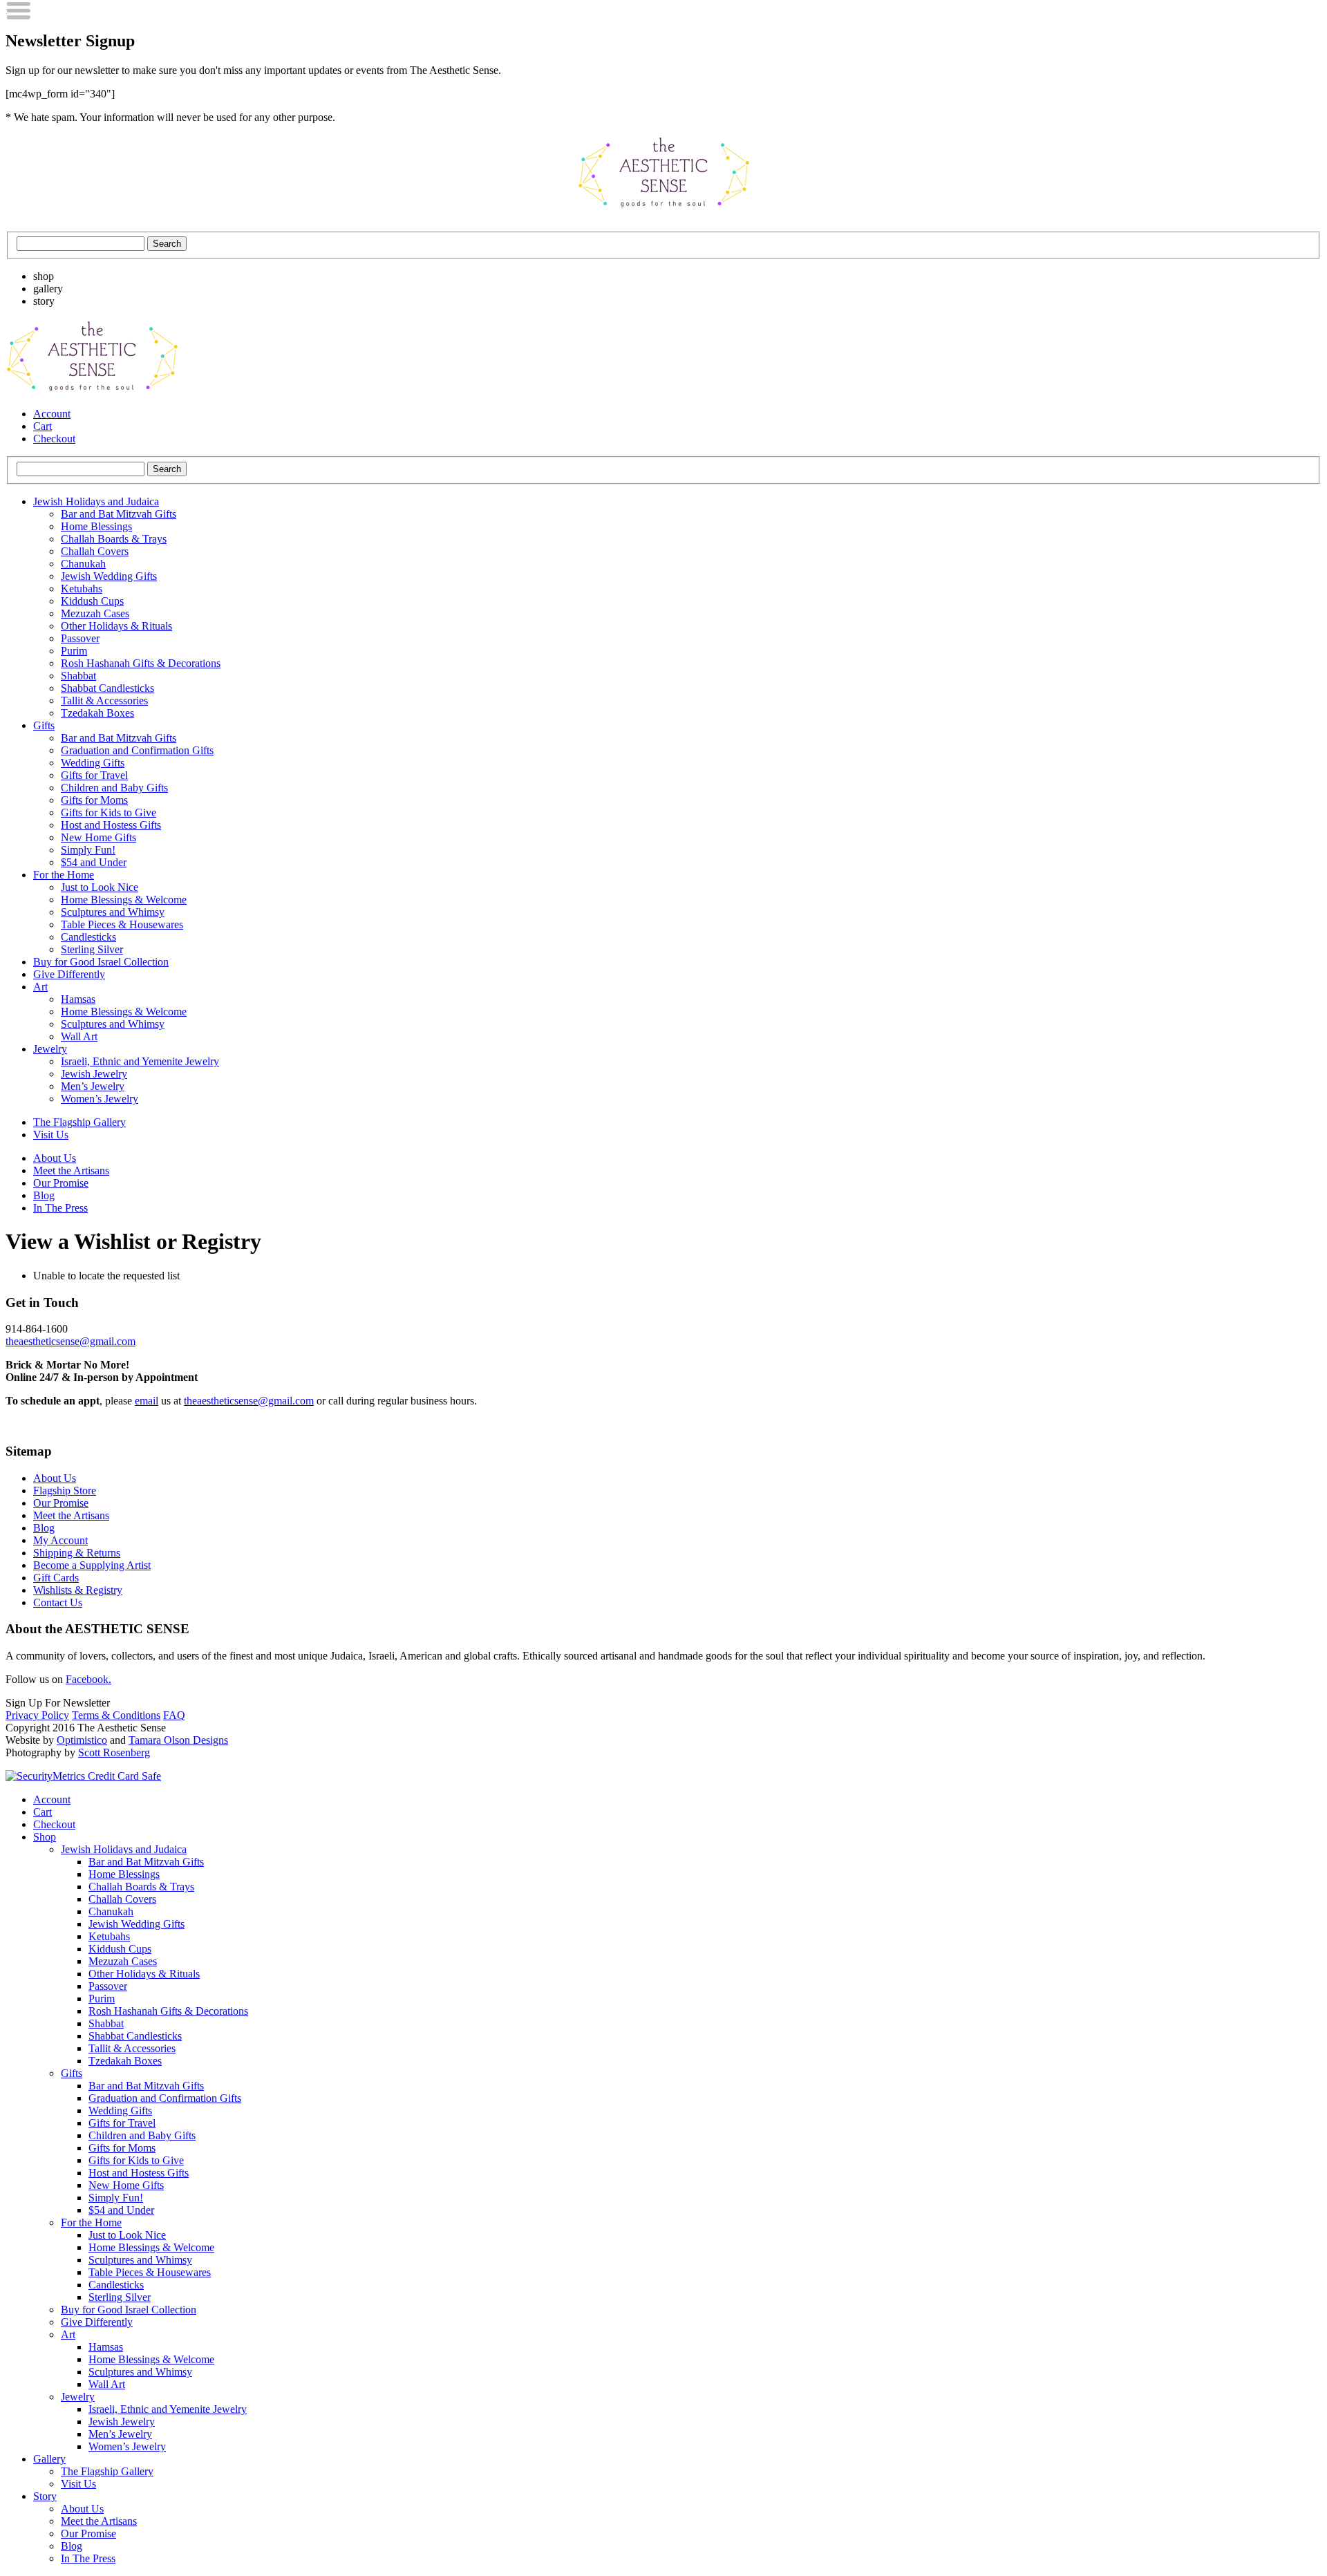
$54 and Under (94, 862)
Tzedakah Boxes (97, 713)
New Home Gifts (98, 837)
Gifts (44, 725)
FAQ (174, 1715)
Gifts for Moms (94, 800)
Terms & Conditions (116, 1715)
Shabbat (78, 676)
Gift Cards (56, 1578)
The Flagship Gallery (79, 1122)
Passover (80, 638)
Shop (45, 1837)
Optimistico (82, 1740)
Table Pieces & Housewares (122, 924)
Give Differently (69, 974)
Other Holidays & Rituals (116, 626)
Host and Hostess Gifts (111, 825)
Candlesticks (88, 937)
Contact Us (58, 1602)
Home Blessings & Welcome (124, 900)
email (147, 1401)
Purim (74, 651)
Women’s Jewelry (100, 1099)
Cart (43, 426)
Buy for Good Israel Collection (101, 962)
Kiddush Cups (92, 601)
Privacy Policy (37, 1715)
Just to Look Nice (100, 887)
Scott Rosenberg (114, 1752)
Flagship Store (65, 1491)
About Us (55, 1158)
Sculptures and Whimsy (113, 912)
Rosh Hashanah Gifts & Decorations (141, 663)
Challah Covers (95, 551)
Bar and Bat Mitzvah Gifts (119, 514)
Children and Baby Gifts (114, 788)
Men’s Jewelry (93, 1086)
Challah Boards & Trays (114, 539)
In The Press (60, 1208)
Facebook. (88, 1679)
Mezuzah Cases (95, 613)
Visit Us (51, 1135)
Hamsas (78, 999)
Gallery (49, 2459)
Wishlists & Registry (78, 1590)
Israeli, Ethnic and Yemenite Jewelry (140, 1061)
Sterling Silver (92, 949)
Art (40, 987)
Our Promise (61, 1183)
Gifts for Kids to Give (109, 812)
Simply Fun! (88, 850)
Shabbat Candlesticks (107, 688)
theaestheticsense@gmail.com (70, 1341)
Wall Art (79, 1036)
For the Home (64, 875)
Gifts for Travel (94, 775)
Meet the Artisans (71, 1171)
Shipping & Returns (77, 1553)
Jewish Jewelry (94, 1074)
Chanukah (83, 564)
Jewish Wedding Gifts (109, 576)
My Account (60, 1540)
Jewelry (50, 1049)
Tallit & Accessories (104, 701)
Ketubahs (82, 589)
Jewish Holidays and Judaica (96, 501)
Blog (44, 1195)
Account (52, 414)
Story (45, 2496)
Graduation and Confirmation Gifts (137, 750)
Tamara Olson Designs (178, 1740)
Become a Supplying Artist (92, 1565)
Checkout (54, 439)
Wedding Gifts (93, 763)
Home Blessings (96, 526)
